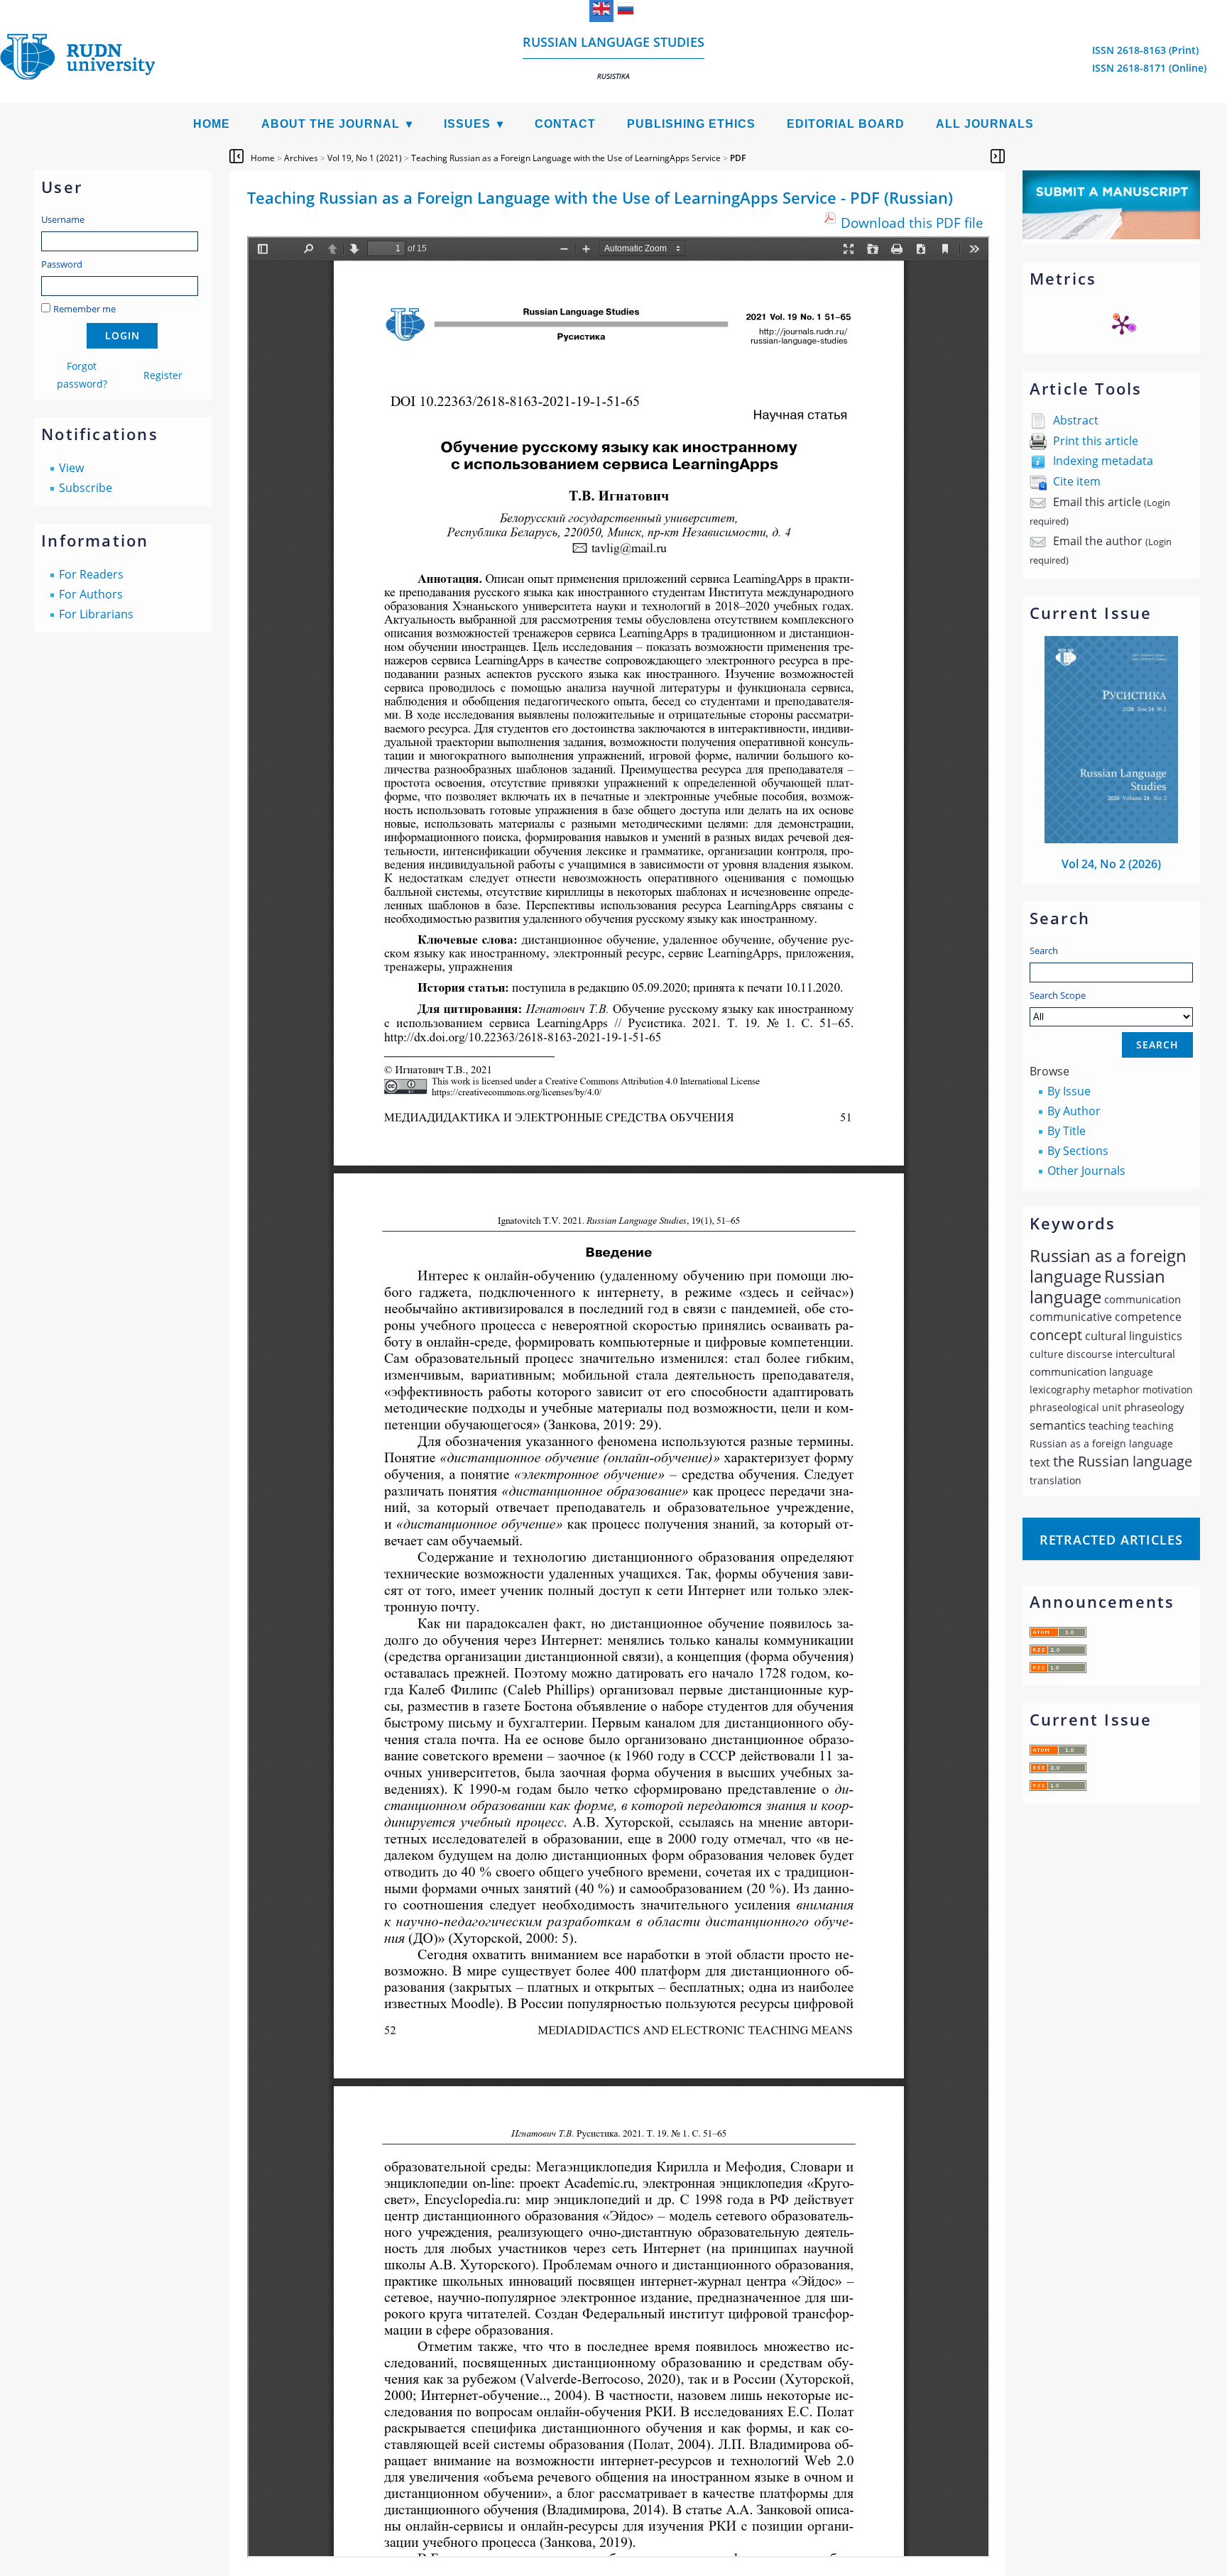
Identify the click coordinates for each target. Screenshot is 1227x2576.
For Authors (91, 594)
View (71, 468)
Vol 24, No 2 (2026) (1111, 864)
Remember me (84, 309)
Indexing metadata (1103, 461)
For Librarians (96, 614)
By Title (1067, 1131)
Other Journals (1086, 1171)
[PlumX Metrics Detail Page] (1122, 324)
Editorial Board (846, 124)
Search (1044, 950)
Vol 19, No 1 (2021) (365, 158)
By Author (1074, 1111)
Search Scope (1058, 995)
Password (62, 264)
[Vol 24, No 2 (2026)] (1111, 839)
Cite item (1077, 481)
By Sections (1078, 1151)
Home (212, 124)
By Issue (1069, 1091)
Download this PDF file (912, 223)
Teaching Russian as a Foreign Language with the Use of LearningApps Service (566, 158)
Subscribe (86, 488)
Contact (565, 124)
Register (163, 375)
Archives (301, 158)
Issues (467, 124)
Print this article (1096, 441)
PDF (738, 158)
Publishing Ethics (691, 124)
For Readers (91, 574)
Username (63, 219)
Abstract (1076, 420)
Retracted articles (1111, 1540)
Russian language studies (613, 57)
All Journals (985, 124)
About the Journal (331, 124)
